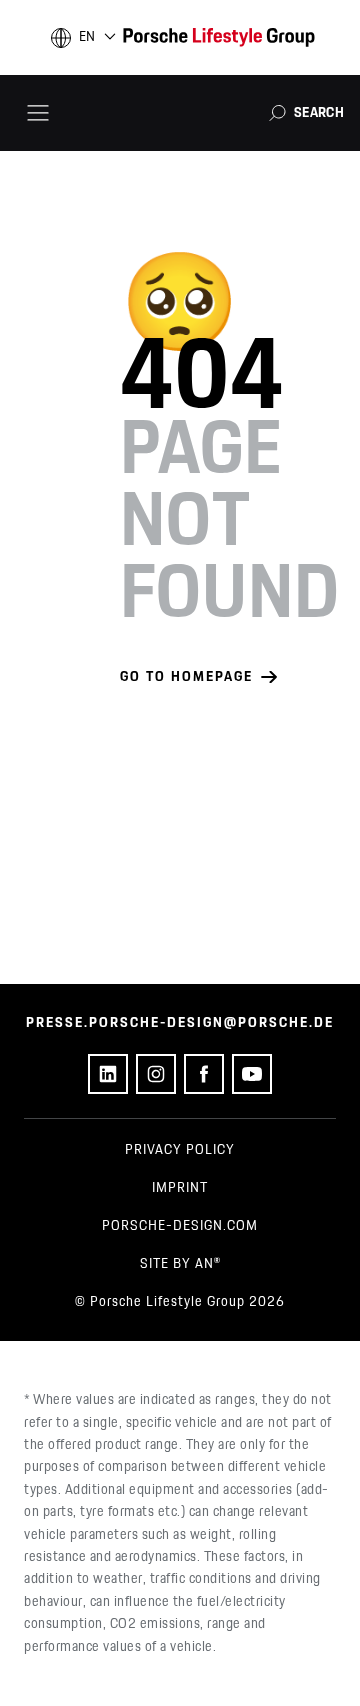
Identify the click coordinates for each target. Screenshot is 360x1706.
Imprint (180, 1188)
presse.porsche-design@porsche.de (180, 1023)
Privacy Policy (180, 1150)
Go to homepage (186, 677)
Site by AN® (180, 1264)
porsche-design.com (180, 1226)
